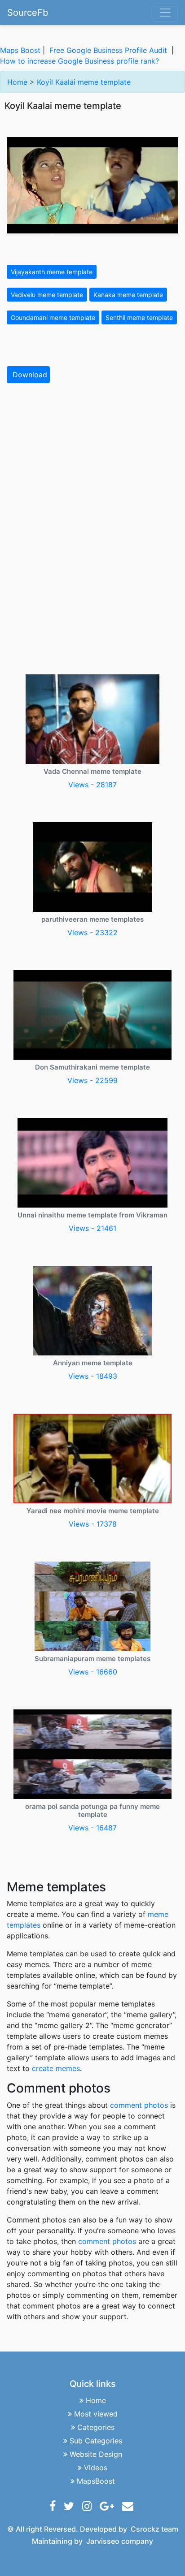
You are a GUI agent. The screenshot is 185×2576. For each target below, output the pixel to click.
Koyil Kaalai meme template (84, 82)
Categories (96, 2427)
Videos (96, 2468)
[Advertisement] (92, 486)
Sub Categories (96, 2441)
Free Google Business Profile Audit (108, 50)
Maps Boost (20, 50)
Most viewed (96, 2414)
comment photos (139, 2105)
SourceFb (28, 13)
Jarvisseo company (120, 2541)
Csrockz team (154, 2529)
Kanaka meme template (128, 295)
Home (17, 82)
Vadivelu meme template (47, 295)
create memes (56, 2068)
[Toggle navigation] (165, 13)
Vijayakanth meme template (52, 272)
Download (30, 375)
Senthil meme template (139, 317)
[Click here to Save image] (92, 185)
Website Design (96, 2454)
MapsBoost (96, 2481)
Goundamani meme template (53, 317)
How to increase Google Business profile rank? (79, 61)
